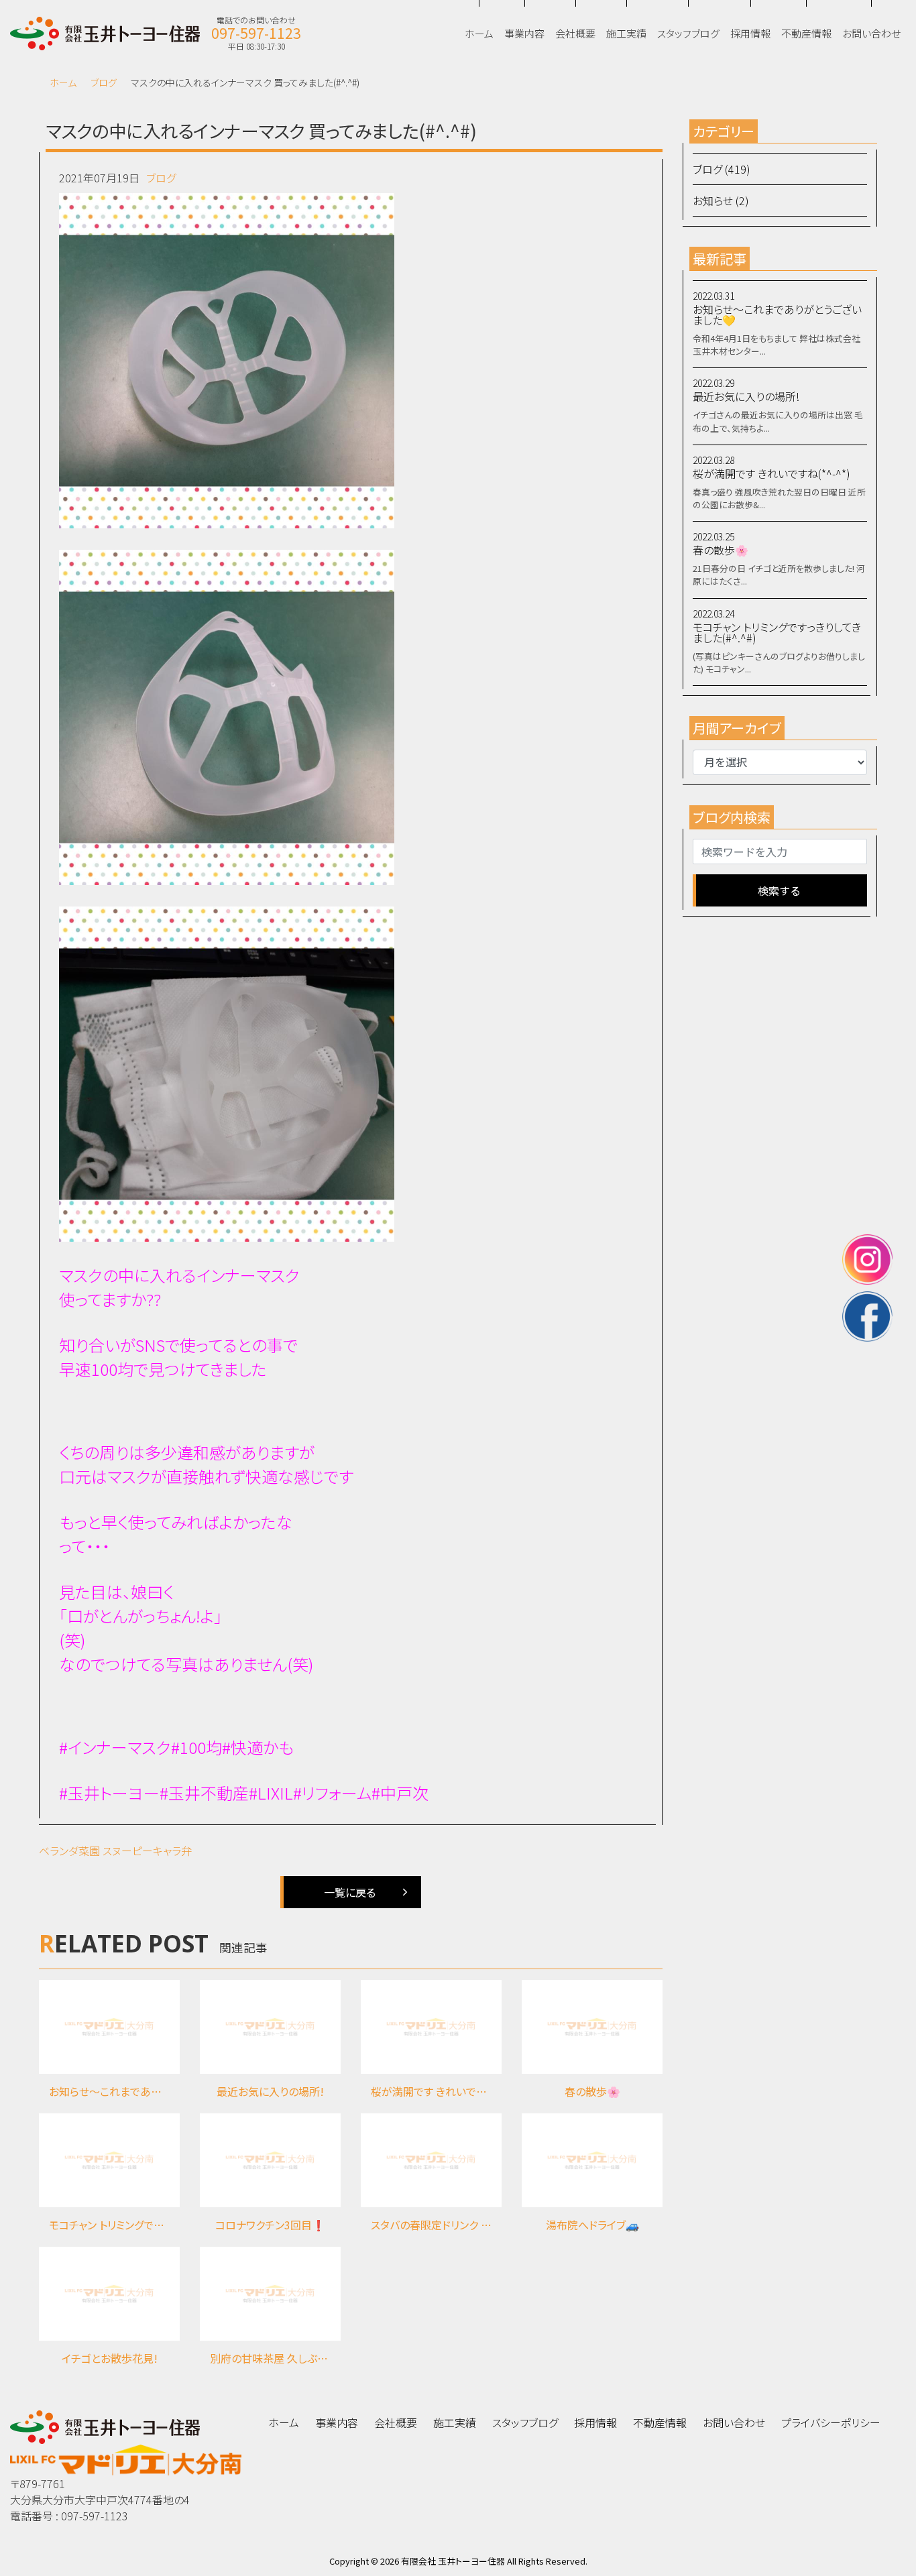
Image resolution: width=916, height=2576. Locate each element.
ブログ (104, 82)
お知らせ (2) (721, 200)
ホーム (63, 82)
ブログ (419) (722, 169)
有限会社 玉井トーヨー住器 (453, 2561)
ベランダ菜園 (69, 1851)
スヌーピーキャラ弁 (147, 1851)
